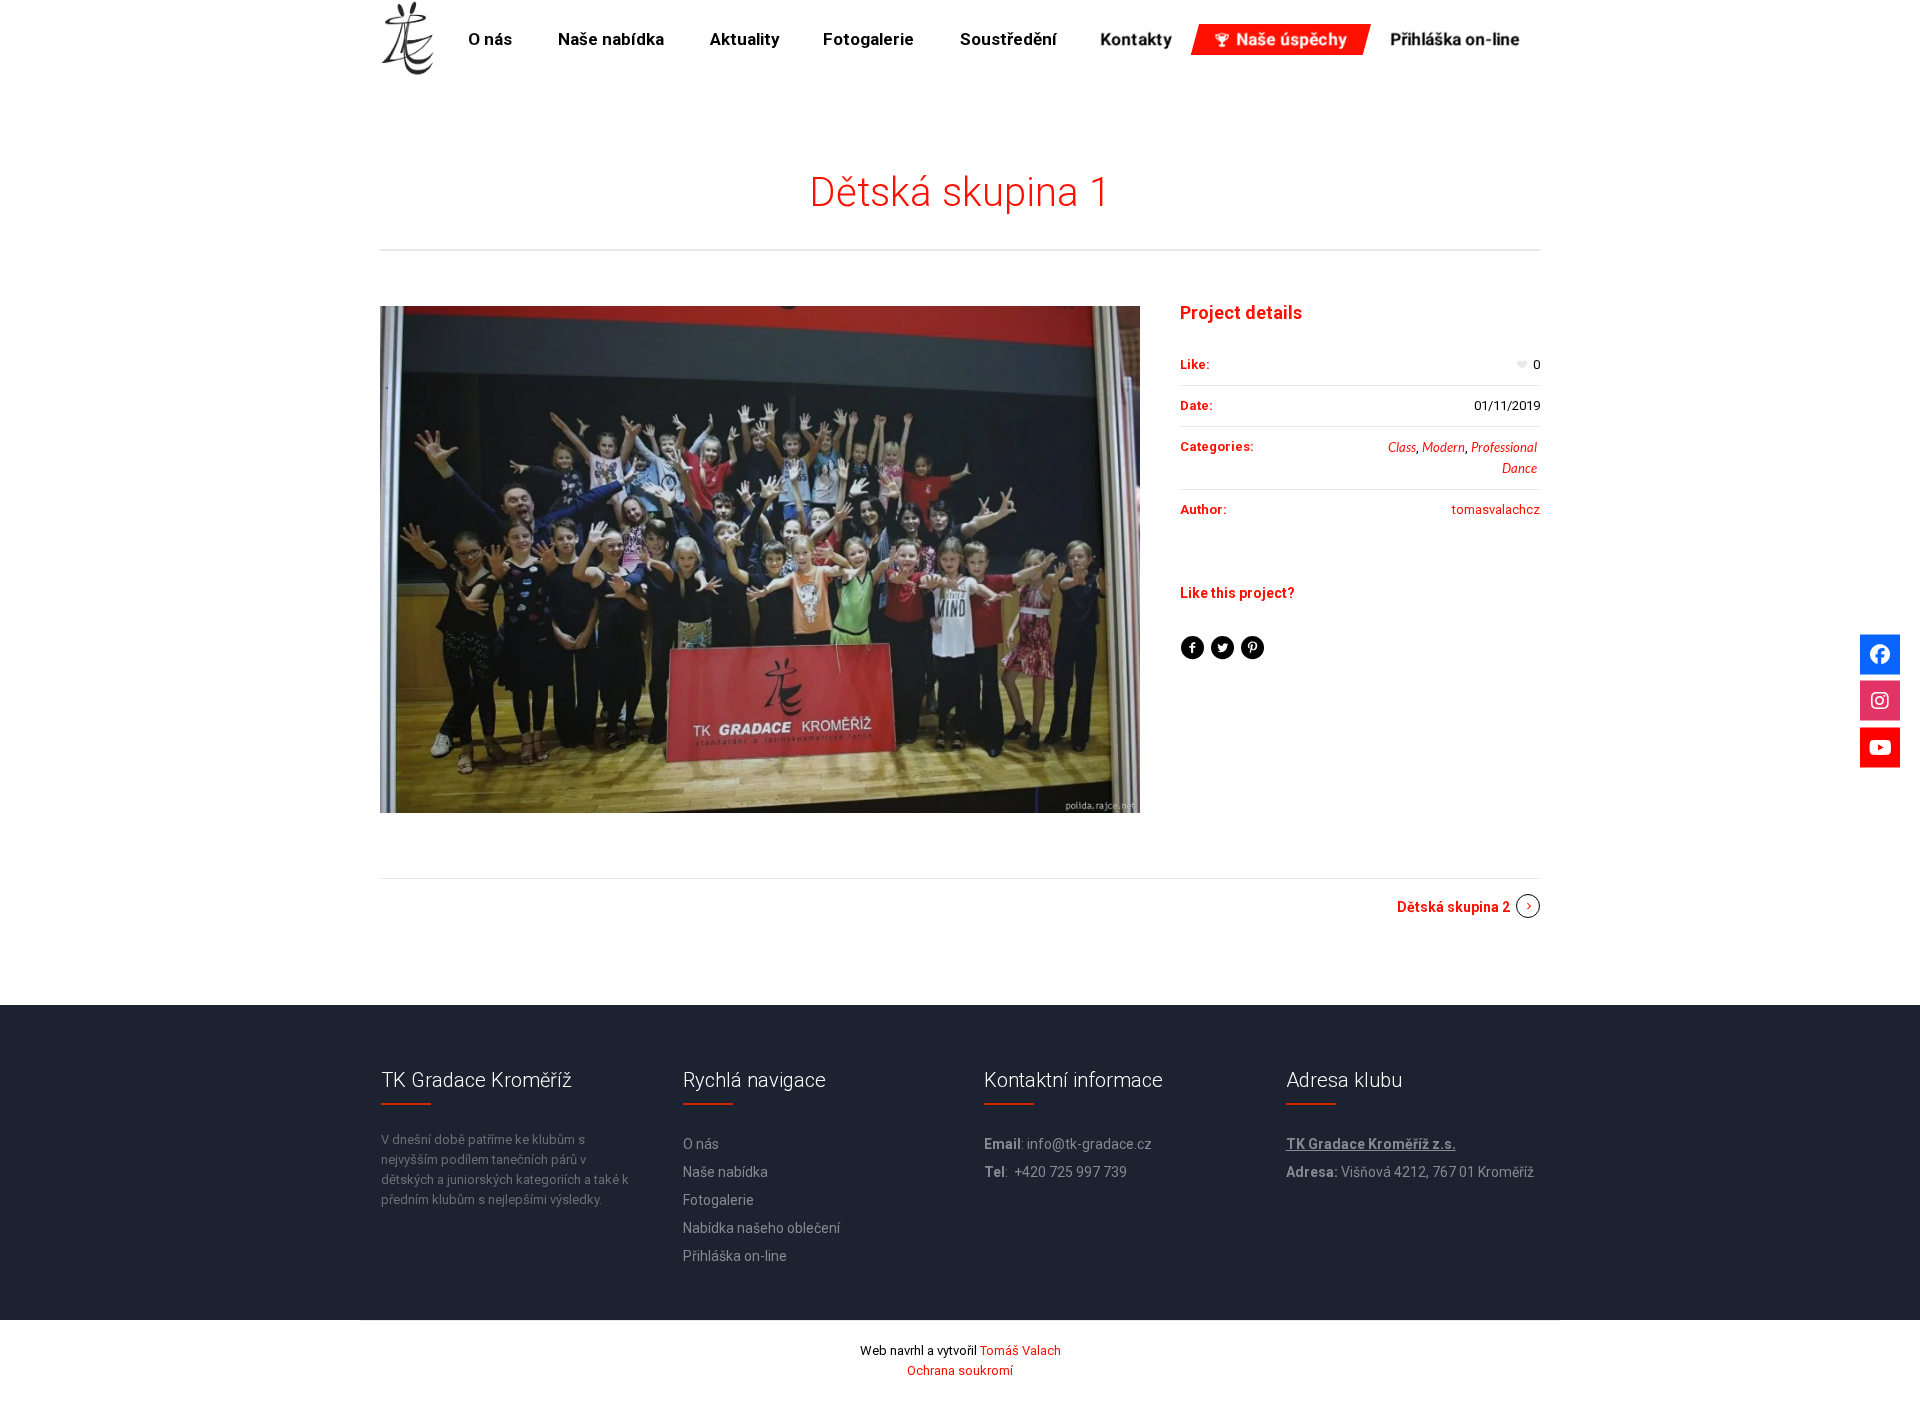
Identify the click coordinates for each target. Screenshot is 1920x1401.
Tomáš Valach (1019, 1350)
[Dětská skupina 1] (760, 559)
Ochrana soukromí (960, 1370)
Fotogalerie (718, 1200)
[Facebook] (1880, 654)
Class (1402, 447)
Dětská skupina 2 (1453, 907)
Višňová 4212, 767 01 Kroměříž (1437, 1172)
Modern (1443, 447)
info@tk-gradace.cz (1089, 1144)
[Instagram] (1880, 701)
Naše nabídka (725, 1172)
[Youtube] (1880, 747)
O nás (701, 1144)
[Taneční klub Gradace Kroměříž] (408, 38)
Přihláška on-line (735, 1256)
